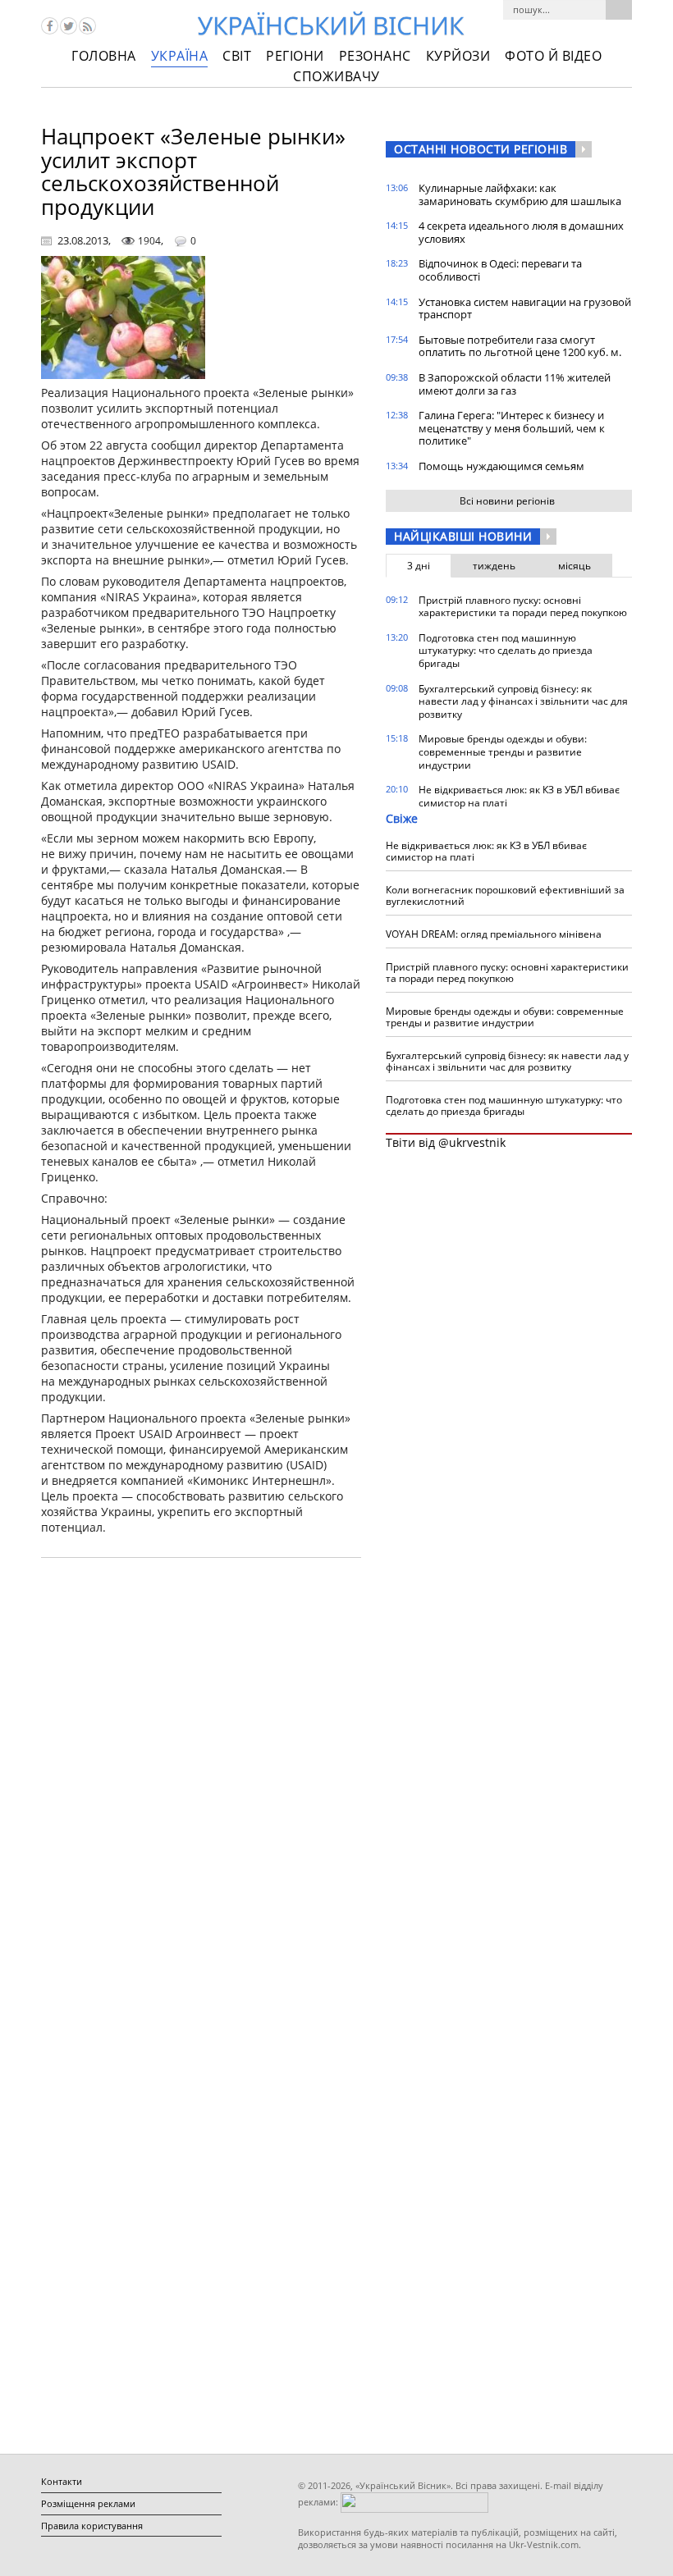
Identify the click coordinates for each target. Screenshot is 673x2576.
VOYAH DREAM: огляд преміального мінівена (494, 934)
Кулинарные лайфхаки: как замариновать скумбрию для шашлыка (520, 194)
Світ (237, 56)
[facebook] (50, 26)
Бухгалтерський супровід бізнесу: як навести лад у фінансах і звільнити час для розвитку (523, 701)
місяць (575, 566)
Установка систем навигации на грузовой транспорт (525, 308)
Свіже (402, 818)
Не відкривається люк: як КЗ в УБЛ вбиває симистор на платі (519, 796)
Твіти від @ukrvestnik (446, 1142)
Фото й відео (553, 56)
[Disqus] (201, 1779)
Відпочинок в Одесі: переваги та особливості (500, 270)
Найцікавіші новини (463, 536)
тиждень (494, 566)
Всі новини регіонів (507, 501)
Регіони (295, 56)
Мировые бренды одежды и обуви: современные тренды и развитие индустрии (503, 751)
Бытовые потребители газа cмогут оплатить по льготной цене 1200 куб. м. (520, 346)
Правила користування (92, 2526)
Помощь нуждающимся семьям (501, 466)
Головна (104, 56)
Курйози (458, 56)
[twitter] (69, 26)
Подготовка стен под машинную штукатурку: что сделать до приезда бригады (506, 651)
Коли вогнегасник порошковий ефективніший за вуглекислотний (505, 895)
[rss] (87, 26)
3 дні (419, 566)
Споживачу (336, 76)
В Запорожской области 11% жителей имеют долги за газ (515, 384)
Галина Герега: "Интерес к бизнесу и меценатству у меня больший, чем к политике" (512, 428)
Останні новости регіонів (481, 149)
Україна (180, 56)
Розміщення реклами (88, 2503)
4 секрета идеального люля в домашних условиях (521, 232)
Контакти (62, 2481)
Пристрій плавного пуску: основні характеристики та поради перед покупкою (523, 607)
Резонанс (375, 56)
